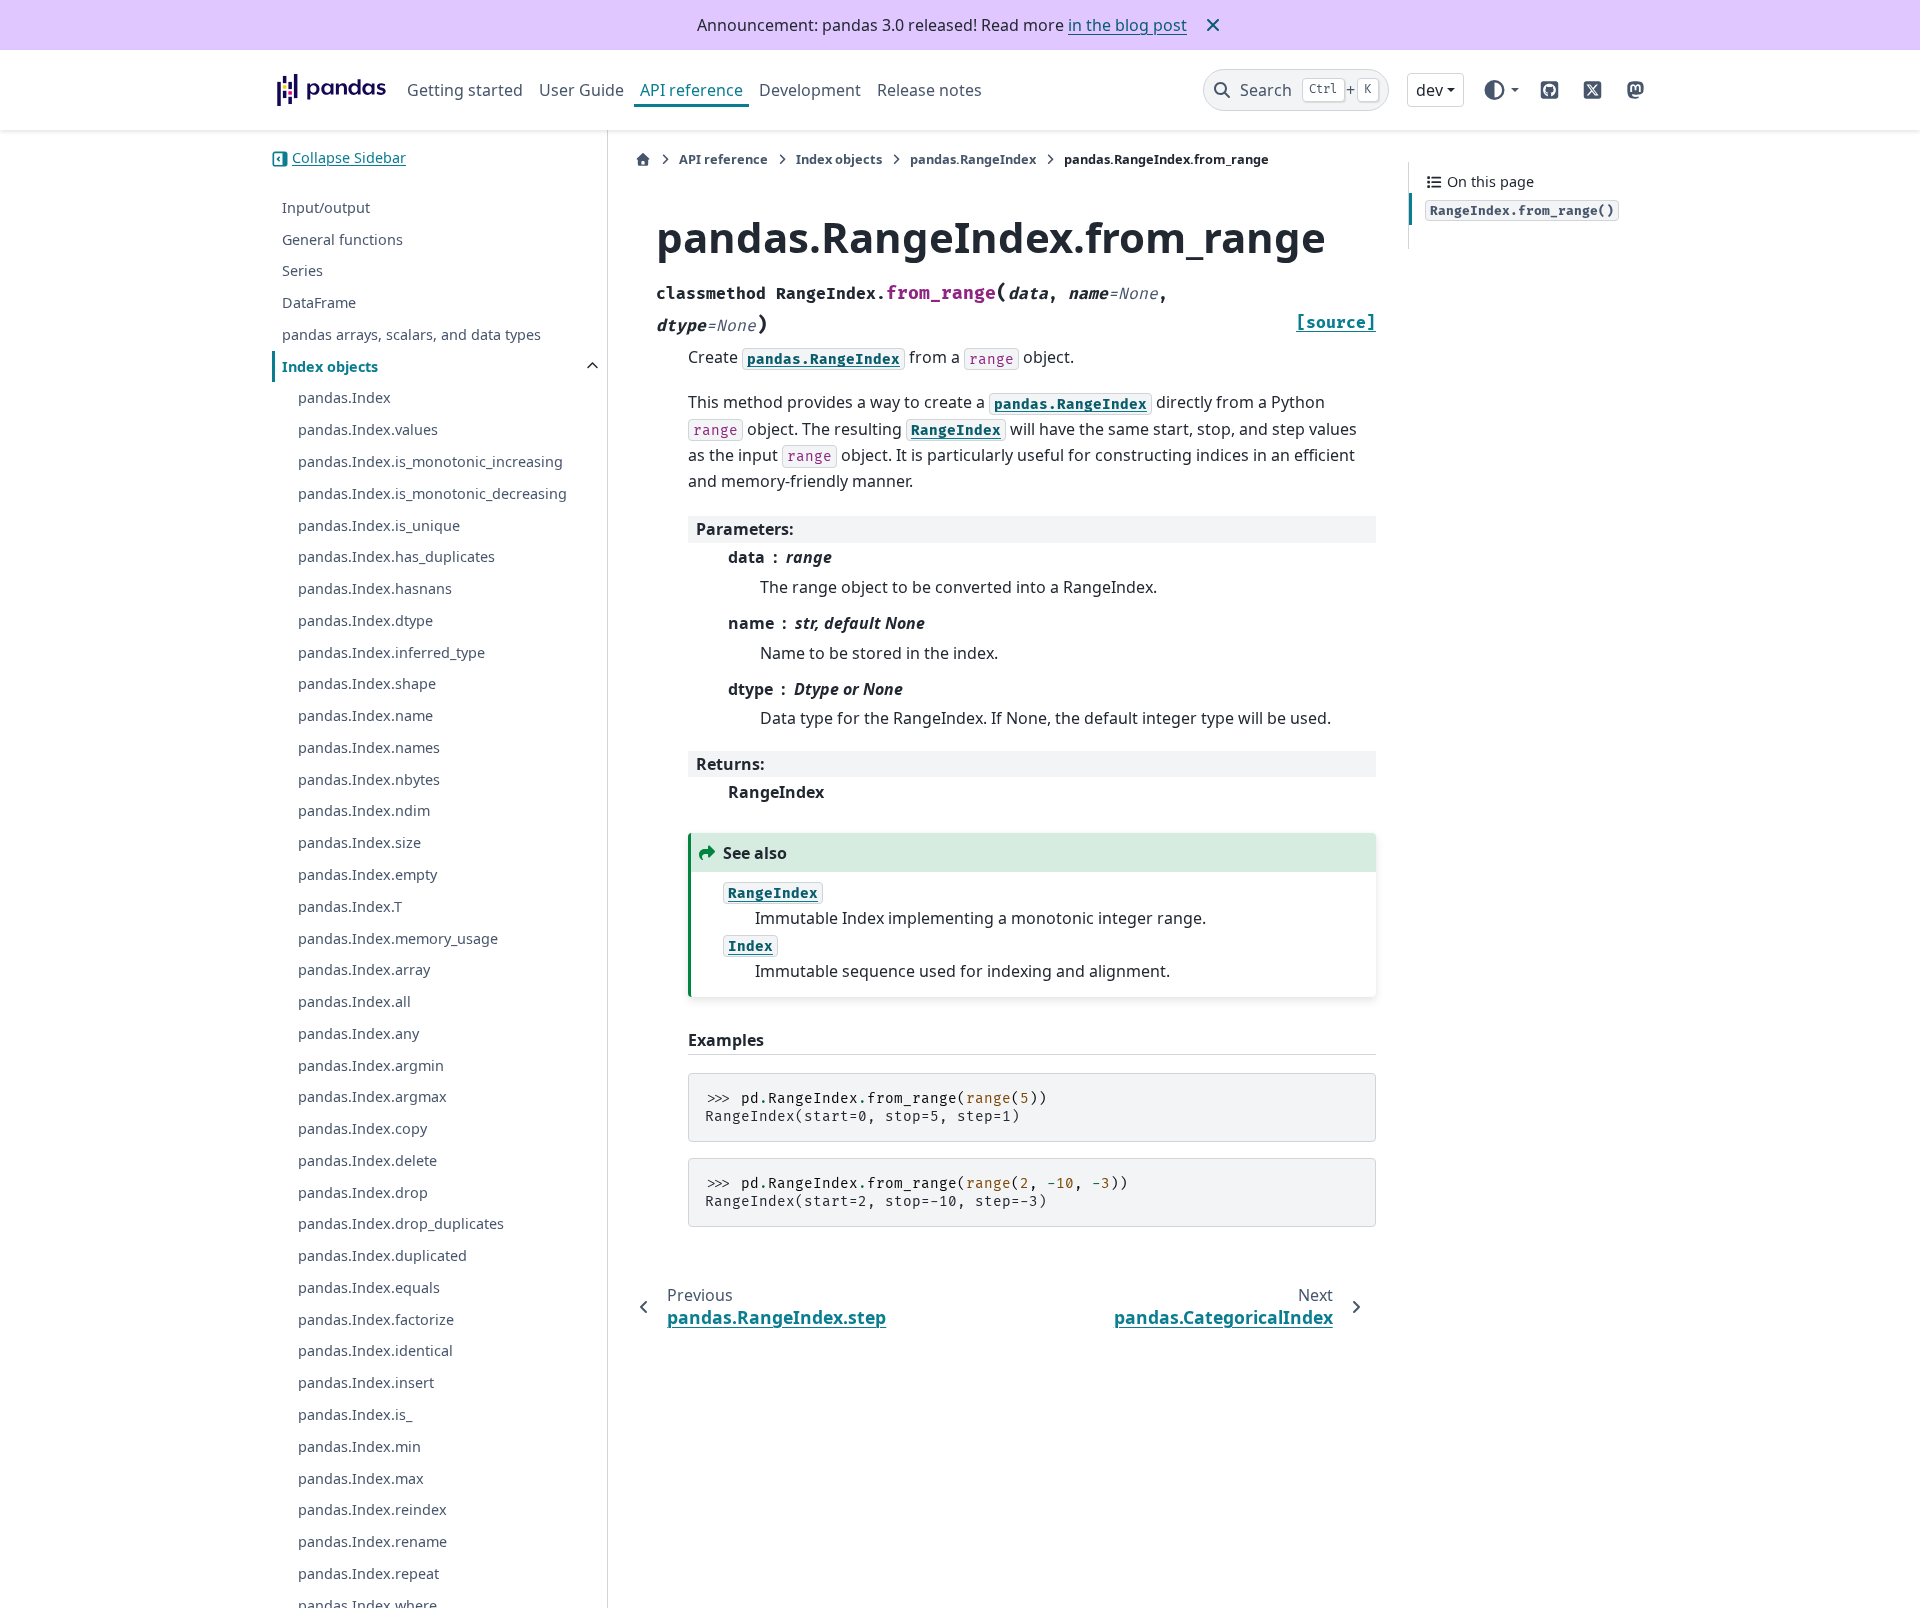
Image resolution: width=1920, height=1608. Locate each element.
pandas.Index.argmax (372, 1097)
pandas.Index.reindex (372, 1510)
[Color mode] (1500, 90)
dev (1429, 90)
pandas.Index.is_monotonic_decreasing (432, 494)
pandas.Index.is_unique (379, 525)
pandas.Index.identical (375, 1351)
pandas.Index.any (358, 1034)
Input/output (326, 208)
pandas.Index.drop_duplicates (401, 1224)
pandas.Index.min (359, 1446)
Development (810, 90)
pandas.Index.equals (369, 1288)
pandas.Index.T (350, 906)
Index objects (330, 366)
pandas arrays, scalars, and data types (411, 335)
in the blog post (1127, 25)
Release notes (929, 90)
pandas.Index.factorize (376, 1319)
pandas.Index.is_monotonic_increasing (430, 462)
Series (302, 271)
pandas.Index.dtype (365, 621)
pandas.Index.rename (372, 1542)
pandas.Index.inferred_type (391, 652)
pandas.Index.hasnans (375, 589)
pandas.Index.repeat (368, 1574)
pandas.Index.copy (362, 1129)
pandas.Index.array (364, 970)
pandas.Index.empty (367, 875)
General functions (342, 239)
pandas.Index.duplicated (382, 1256)
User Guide (581, 90)
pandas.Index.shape (367, 684)
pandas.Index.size (359, 843)
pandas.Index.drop (363, 1192)
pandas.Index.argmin (371, 1065)
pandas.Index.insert (366, 1383)
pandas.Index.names (369, 748)
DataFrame (319, 303)
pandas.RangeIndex (973, 159)
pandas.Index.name (365, 716)
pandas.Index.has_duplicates (396, 557)
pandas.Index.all (354, 1002)
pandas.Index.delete (367, 1161)
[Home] (643, 159)
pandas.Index (344, 398)
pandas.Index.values (368, 430)
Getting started (465, 90)
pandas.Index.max (361, 1478)
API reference (691, 90)
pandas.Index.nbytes (369, 779)
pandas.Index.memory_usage (398, 938)
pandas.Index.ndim (364, 811)
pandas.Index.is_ (355, 1415)
